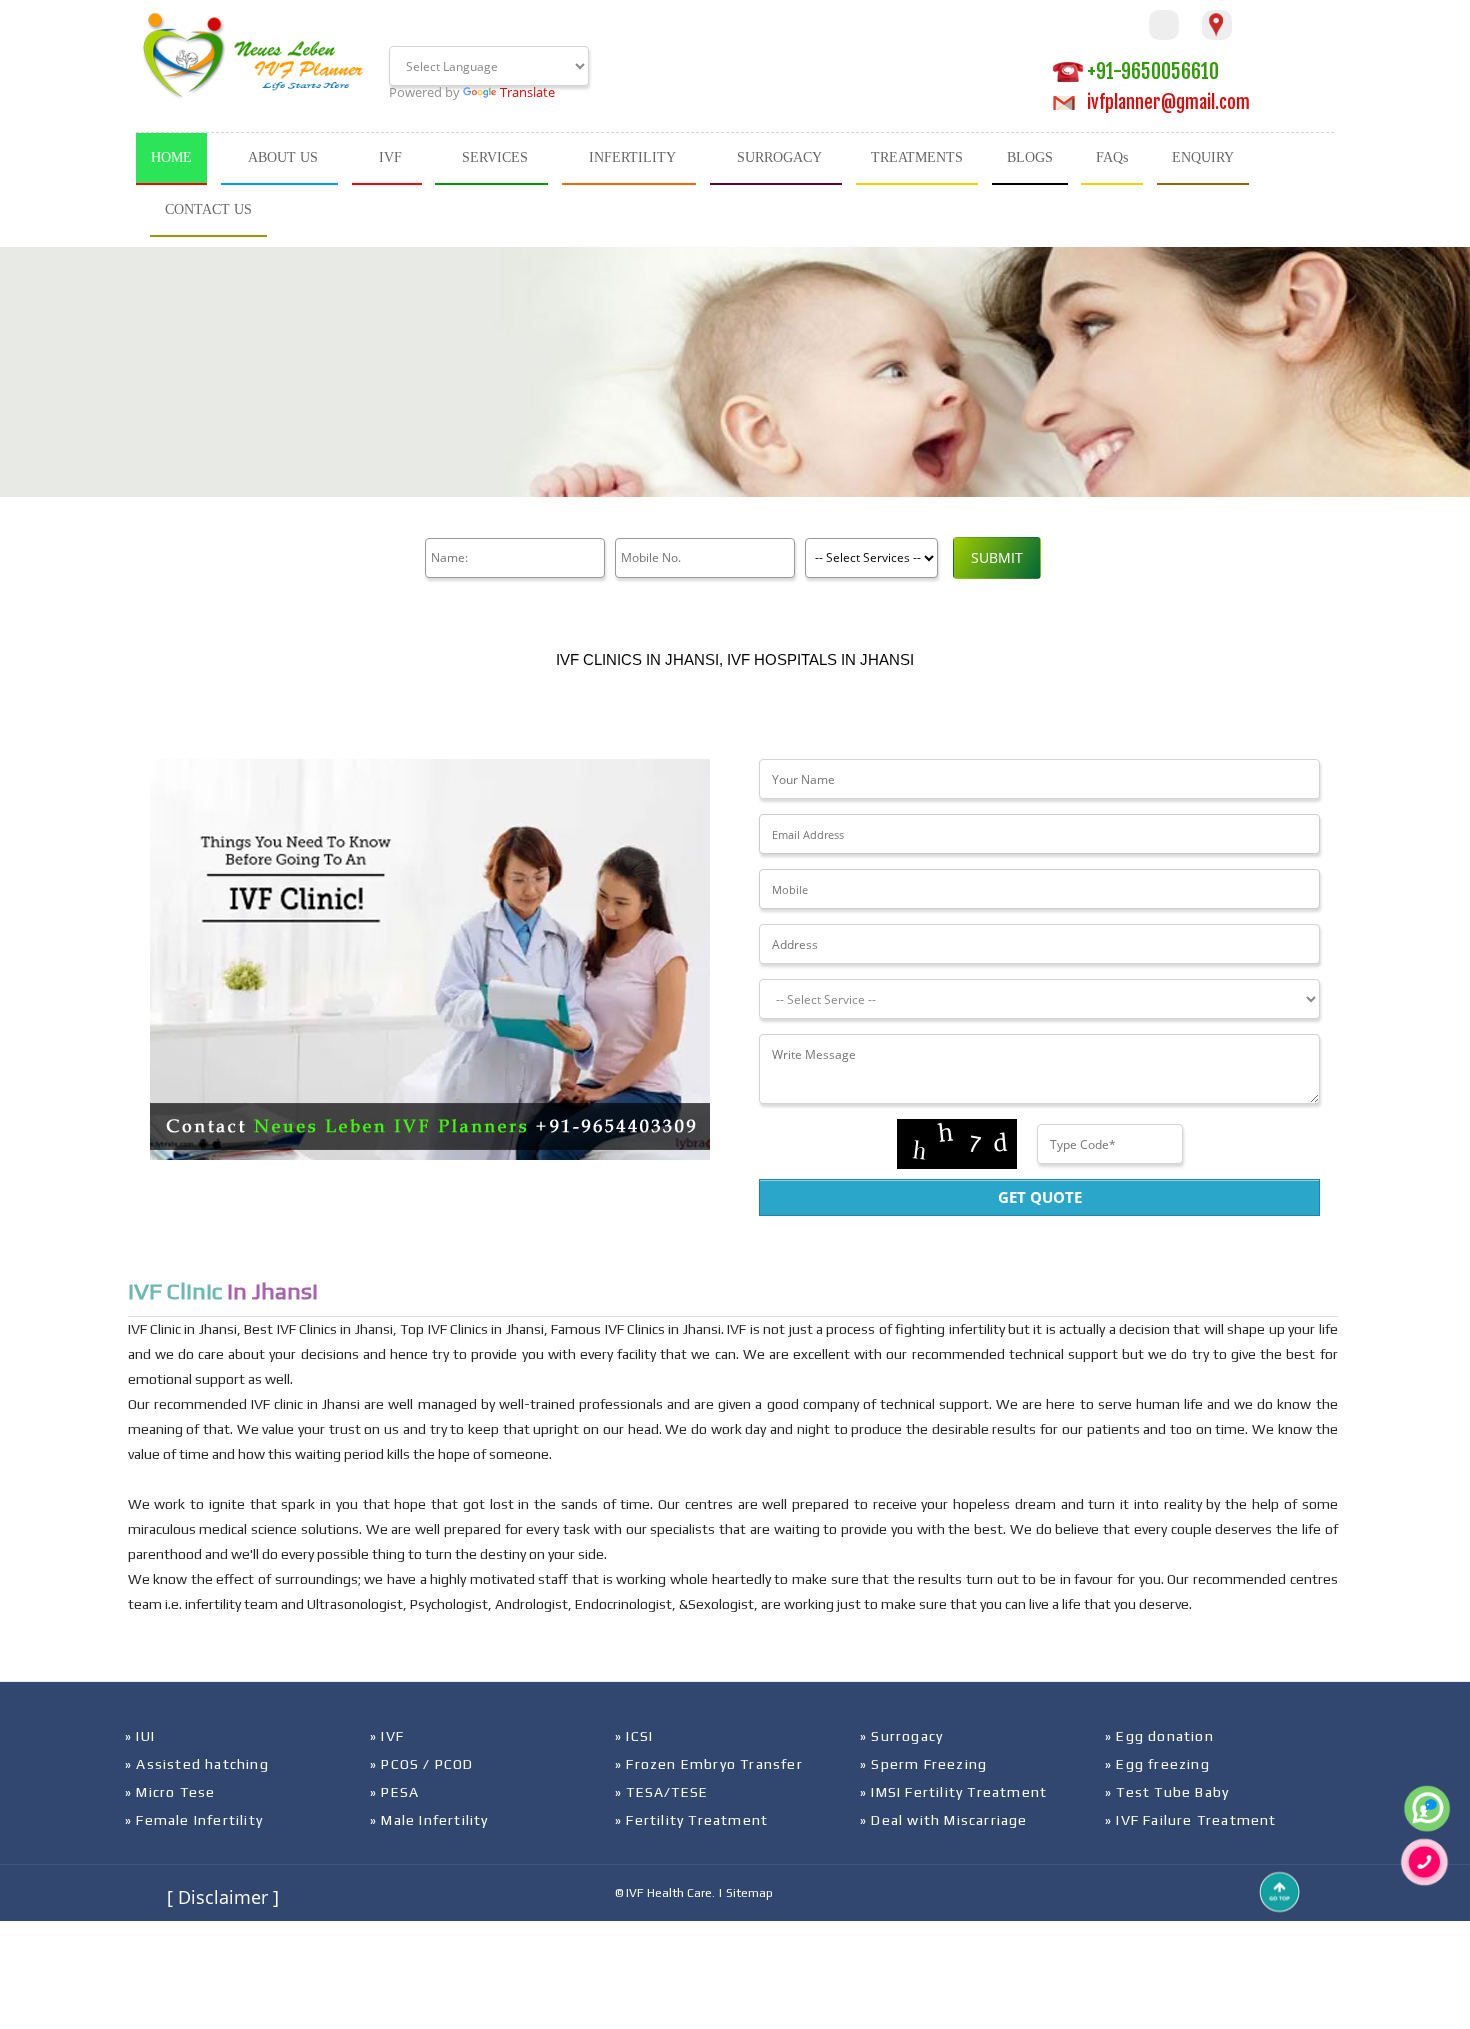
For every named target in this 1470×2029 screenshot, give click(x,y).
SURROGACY (779, 157)
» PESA (394, 1792)
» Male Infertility (429, 1820)
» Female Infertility (194, 1820)
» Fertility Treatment (691, 1820)
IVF (390, 157)
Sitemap (749, 1893)
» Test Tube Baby (1167, 1792)
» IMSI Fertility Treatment (953, 1792)
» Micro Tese (170, 1792)
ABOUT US (283, 157)
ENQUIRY (1203, 157)
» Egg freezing (1157, 1764)
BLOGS (1030, 157)
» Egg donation (1159, 1736)
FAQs (1112, 157)
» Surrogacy (901, 1736)
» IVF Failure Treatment (1191, 1820)
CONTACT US (208, 209)
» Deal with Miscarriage (944, 1820)
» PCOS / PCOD (422, 1764)
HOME (171, 157)
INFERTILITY (632, 157)
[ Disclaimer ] (223, 1897)
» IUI (140, 1736)
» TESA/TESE (661, 1792)
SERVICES (495, 157)
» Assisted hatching (197, 1764)
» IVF (387, 1736)
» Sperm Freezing (923, 1764)
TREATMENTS (917, 157)
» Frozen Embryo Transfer (709, 1764)
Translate (527, 92)
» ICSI (634, 1736)
